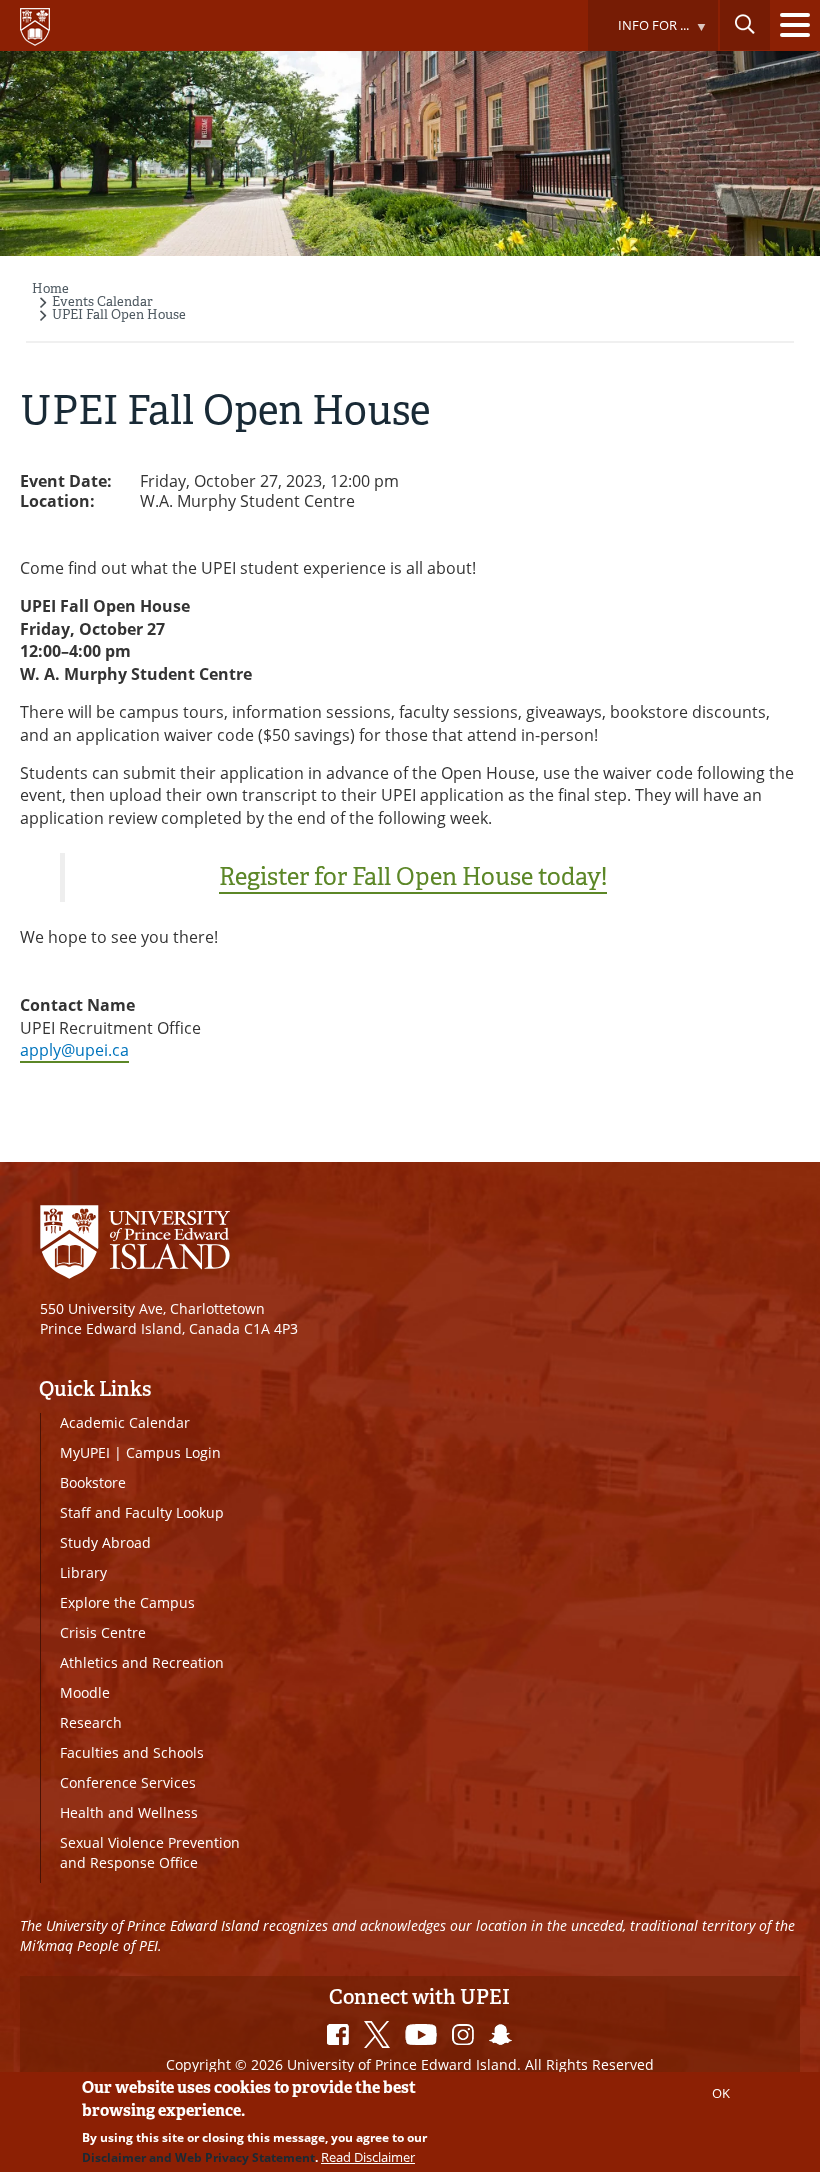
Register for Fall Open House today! (413, 877)
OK (721, 2093)
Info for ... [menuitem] (638, 33)
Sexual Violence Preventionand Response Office (150, 1852)
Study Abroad (105, 1542)
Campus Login (173, 1452)
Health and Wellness (129, 1812)
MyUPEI (85, 1452)
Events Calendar (102, 301)
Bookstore (93, 1482)
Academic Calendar (125, 1422)
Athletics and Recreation (142, 1662)
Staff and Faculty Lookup (142, 1512)
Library (83, 1572)
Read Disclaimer (368, 2157)
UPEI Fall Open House (119, 314)
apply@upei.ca (74, 1050)
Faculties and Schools (132, 1752)
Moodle (85, 1692)
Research (91, 1722)
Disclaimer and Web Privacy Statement (198, 2157)
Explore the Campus (127, 1602)
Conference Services (128, 1782)
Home (50, 288)
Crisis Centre (103, 1632)
